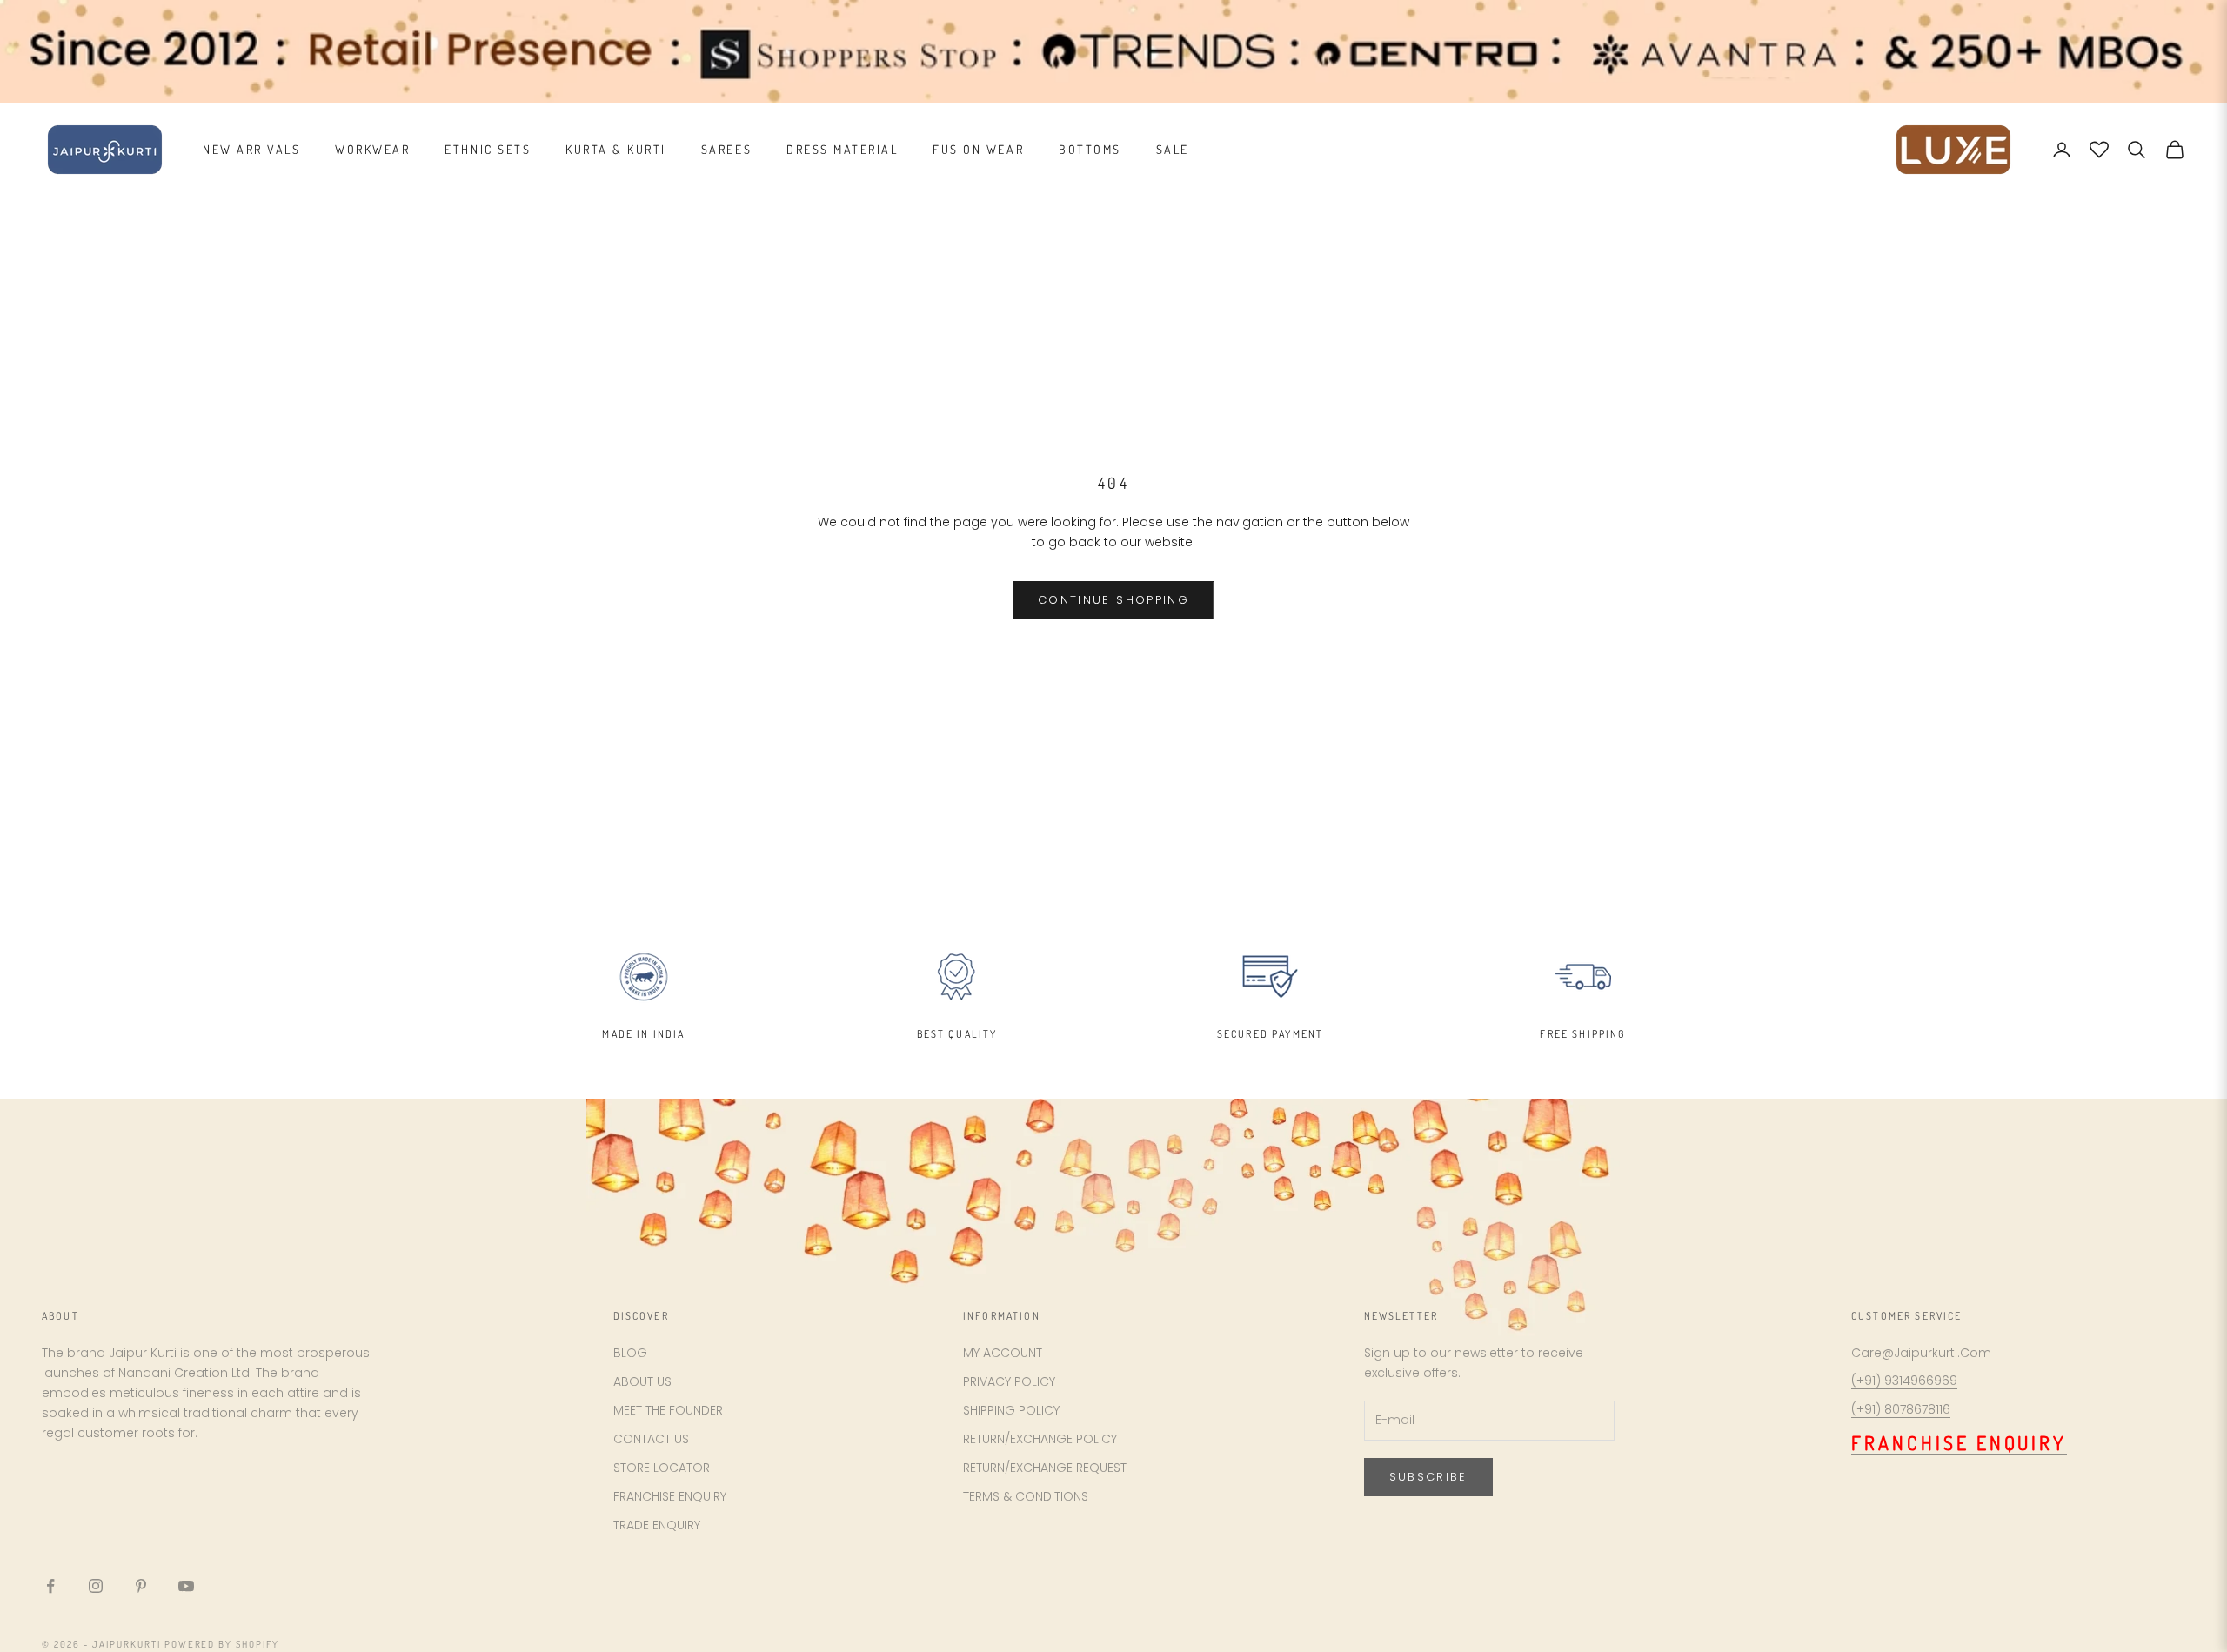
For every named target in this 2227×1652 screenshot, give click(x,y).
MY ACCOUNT (1003, 1353)
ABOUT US (642, 1381)
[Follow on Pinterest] (141, 1586)
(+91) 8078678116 (1901, 1409)
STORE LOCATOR (662, 1468)
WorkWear (372, 149)
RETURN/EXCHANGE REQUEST (1045, 1468)
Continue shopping (1113, 600)
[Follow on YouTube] (186, 1586)
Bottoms (1090, 149)
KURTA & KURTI (616, 149)
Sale (1173, 149)
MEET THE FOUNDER (668, 1410)
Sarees (726, 149)
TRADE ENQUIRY (657, 1525)
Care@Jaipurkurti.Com (1921, 1353)
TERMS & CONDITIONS (1026, 1496)
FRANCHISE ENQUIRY (670, 1496)
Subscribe (1428, 1477)
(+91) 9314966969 (1904, 1381)
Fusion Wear (978, 149)
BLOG (630, 1353)
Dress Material (842, 149)
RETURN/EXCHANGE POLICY (1040, 1439)
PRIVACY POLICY (1009, 1381)
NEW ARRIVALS (251, 149)
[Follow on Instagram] (96, 1586)
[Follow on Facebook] (50, 1586)
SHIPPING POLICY (1011, 1410)
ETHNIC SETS (488, 149)
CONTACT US (651, 1439)
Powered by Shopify (222, 1644)
